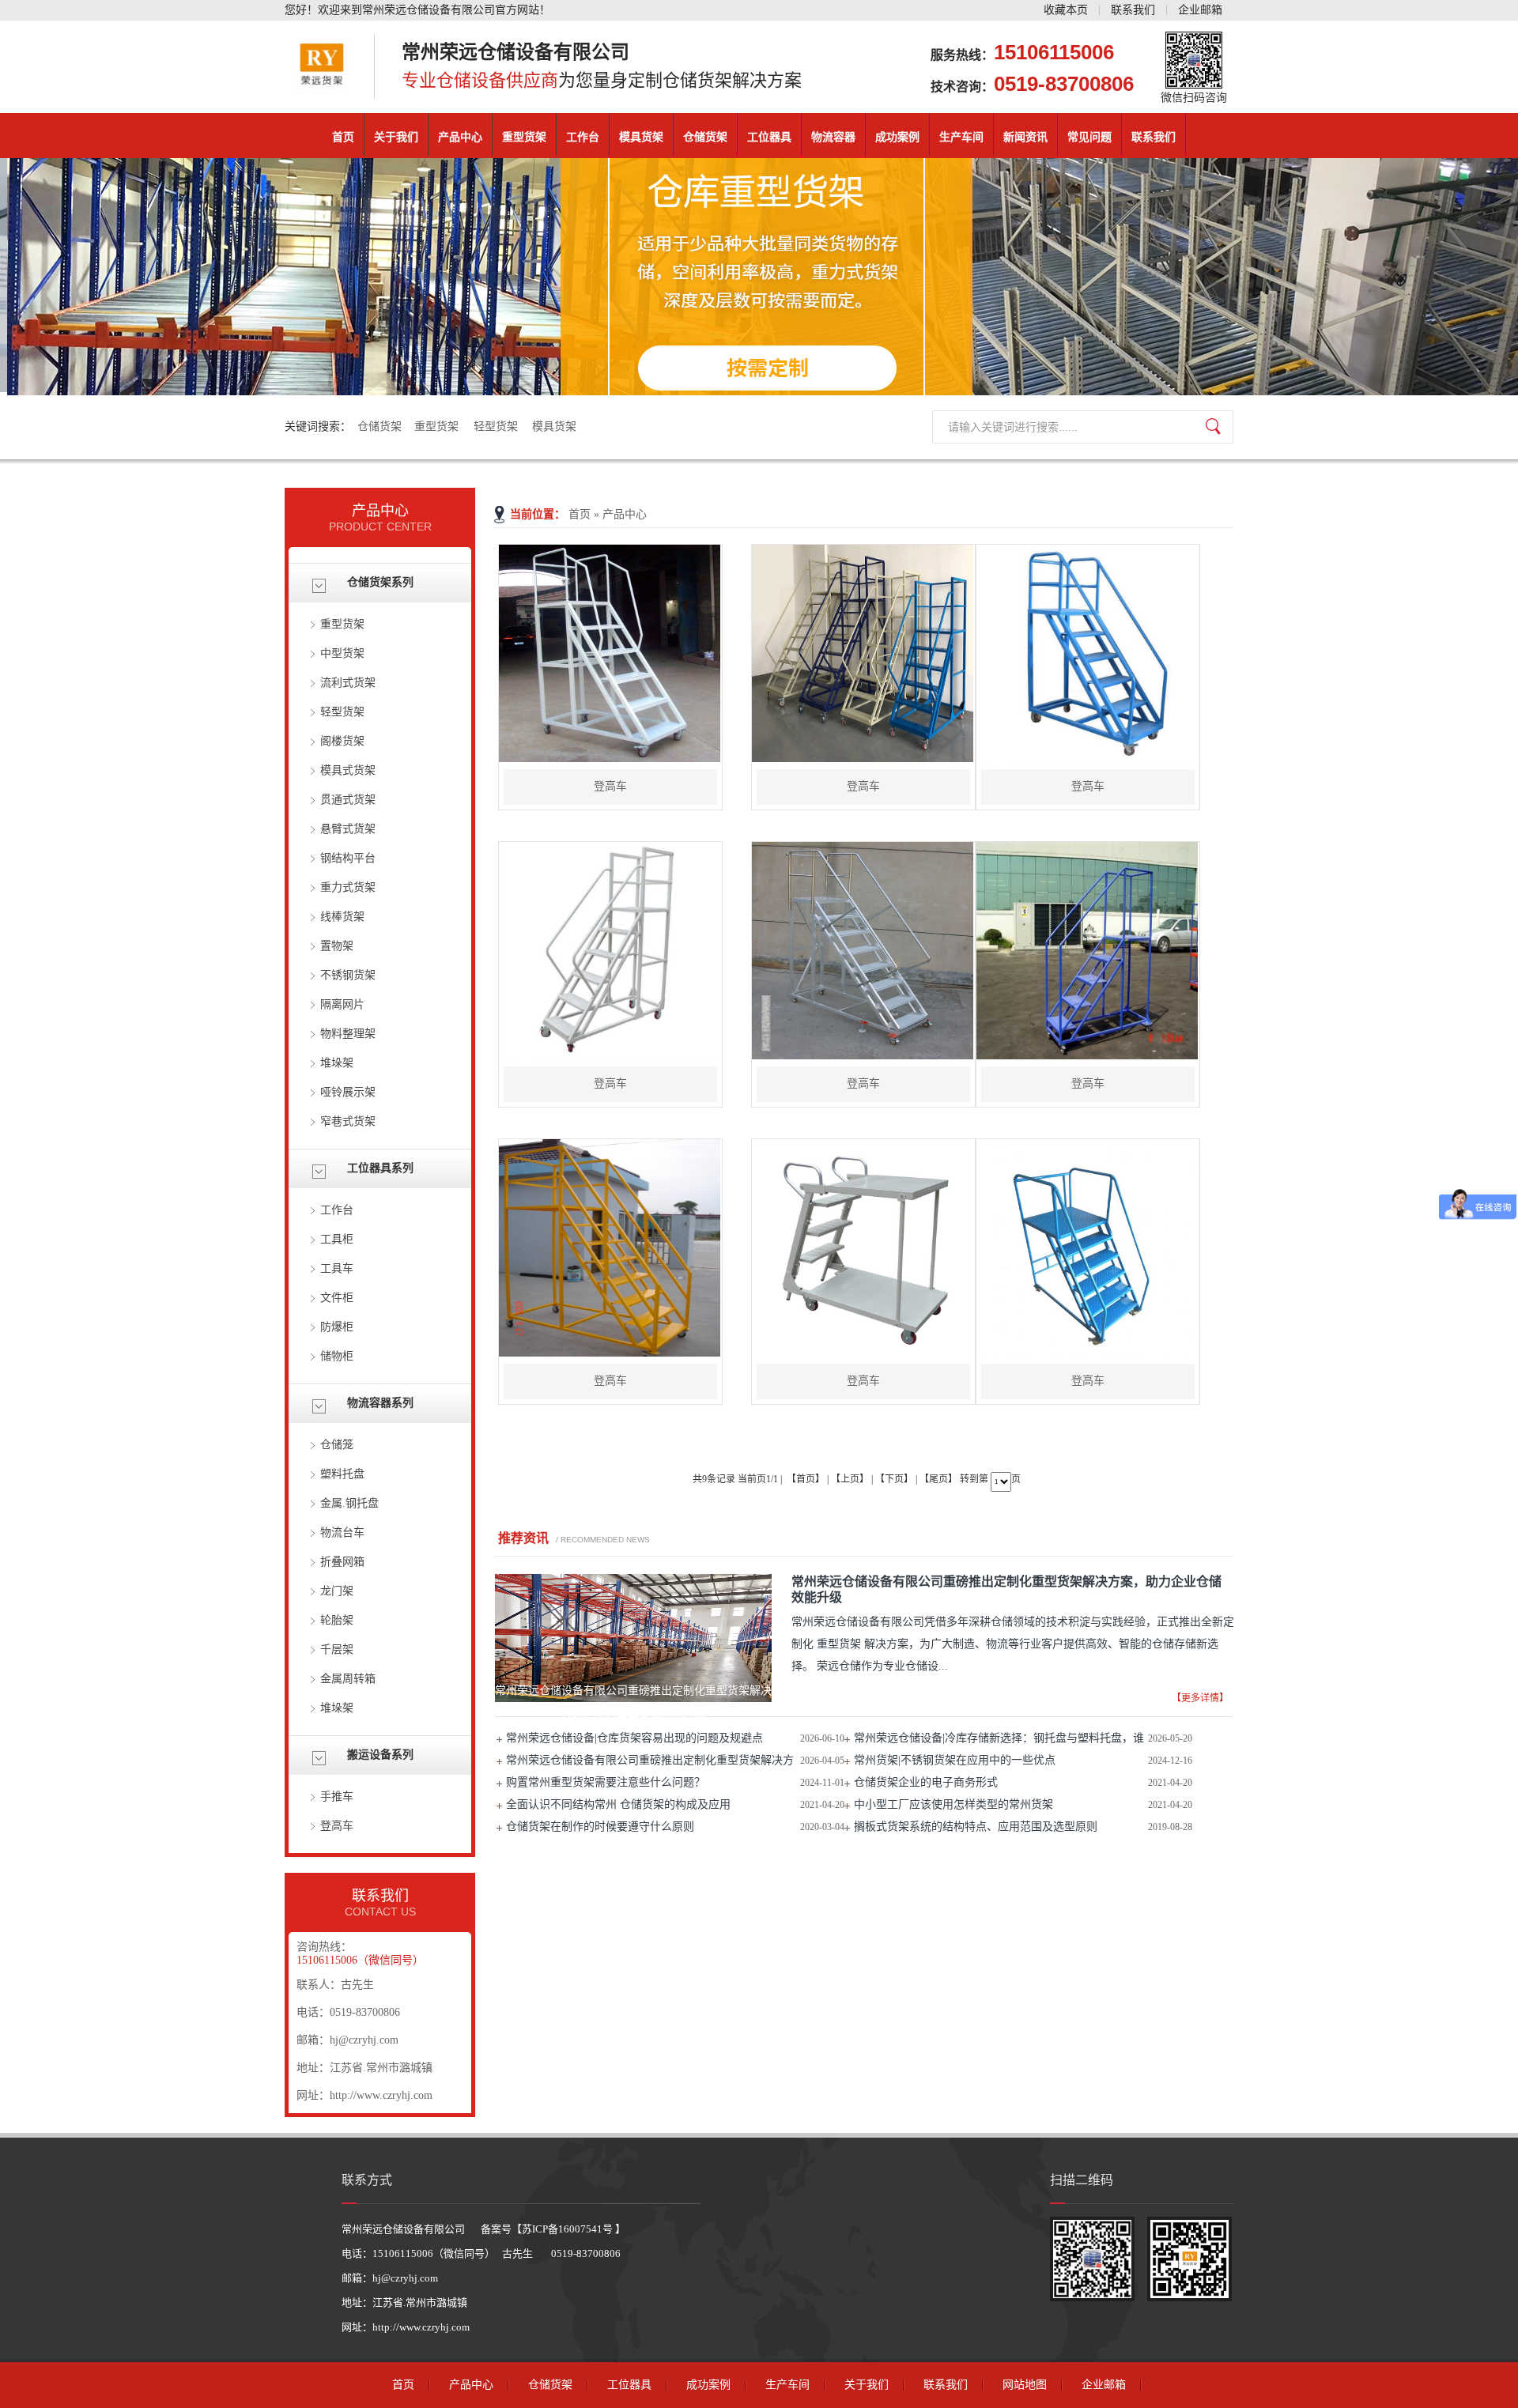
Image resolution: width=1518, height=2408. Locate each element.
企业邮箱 (1200, 10)
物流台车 (342, 1532)
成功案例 (897, 137)
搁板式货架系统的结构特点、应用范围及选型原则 (976, 1827)
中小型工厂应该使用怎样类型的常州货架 (953, 1804)
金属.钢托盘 (349, 1503)
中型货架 (342, 653)
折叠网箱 (342, 1562)
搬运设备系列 (380, 1755)
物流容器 (833, 137)
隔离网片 (342, 1004)
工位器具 (769, 137)
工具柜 (337, 1239)
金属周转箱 (348, 1679)
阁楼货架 (342, 741)
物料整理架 (348, 1034)
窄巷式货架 (348, 1121)
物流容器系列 (380, 1403)
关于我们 (396, 137)
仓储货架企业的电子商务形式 (926, 1782)
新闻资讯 (1025, 137)
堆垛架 (337, 1063)
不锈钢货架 (348, 975)
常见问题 (1089, 137)
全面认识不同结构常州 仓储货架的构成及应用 (618, 1804)
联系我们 (1133, 10)
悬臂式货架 (348, 829)
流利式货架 (348, 683)
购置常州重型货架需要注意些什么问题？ (606, 1782)
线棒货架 (342, 917)
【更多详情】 (1200, 1698)
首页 (343, 137)
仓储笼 (337, 1445)
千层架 (337, 1649)
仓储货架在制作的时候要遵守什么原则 (600, 1827)
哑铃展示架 (348, 1092)
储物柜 (337, 1356)
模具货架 (641, 137)
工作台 (583, 137)
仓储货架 (705, 137)
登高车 (337, 1826)
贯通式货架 (348, 800)
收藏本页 (1066, 10)
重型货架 (524, 137)
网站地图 (1025, 2385)
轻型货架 (497, 426)
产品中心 (460, 137)
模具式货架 (348, 770)
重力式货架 (348, 887)
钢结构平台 (348, 858)
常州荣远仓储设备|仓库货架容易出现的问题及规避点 (634, 1738)
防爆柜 (337, 1327)
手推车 (337, 1797)
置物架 (337, 946)
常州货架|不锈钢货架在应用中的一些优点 (955, 1760)
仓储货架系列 (380, 582)
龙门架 (337, 1591)
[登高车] (610, 759)
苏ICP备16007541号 (568, 2229)
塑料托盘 (342, 1474)
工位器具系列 (380, 1168)
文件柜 (337, 1298)
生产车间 (961, 137)
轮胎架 (337, 1620)
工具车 (337, 1268)
